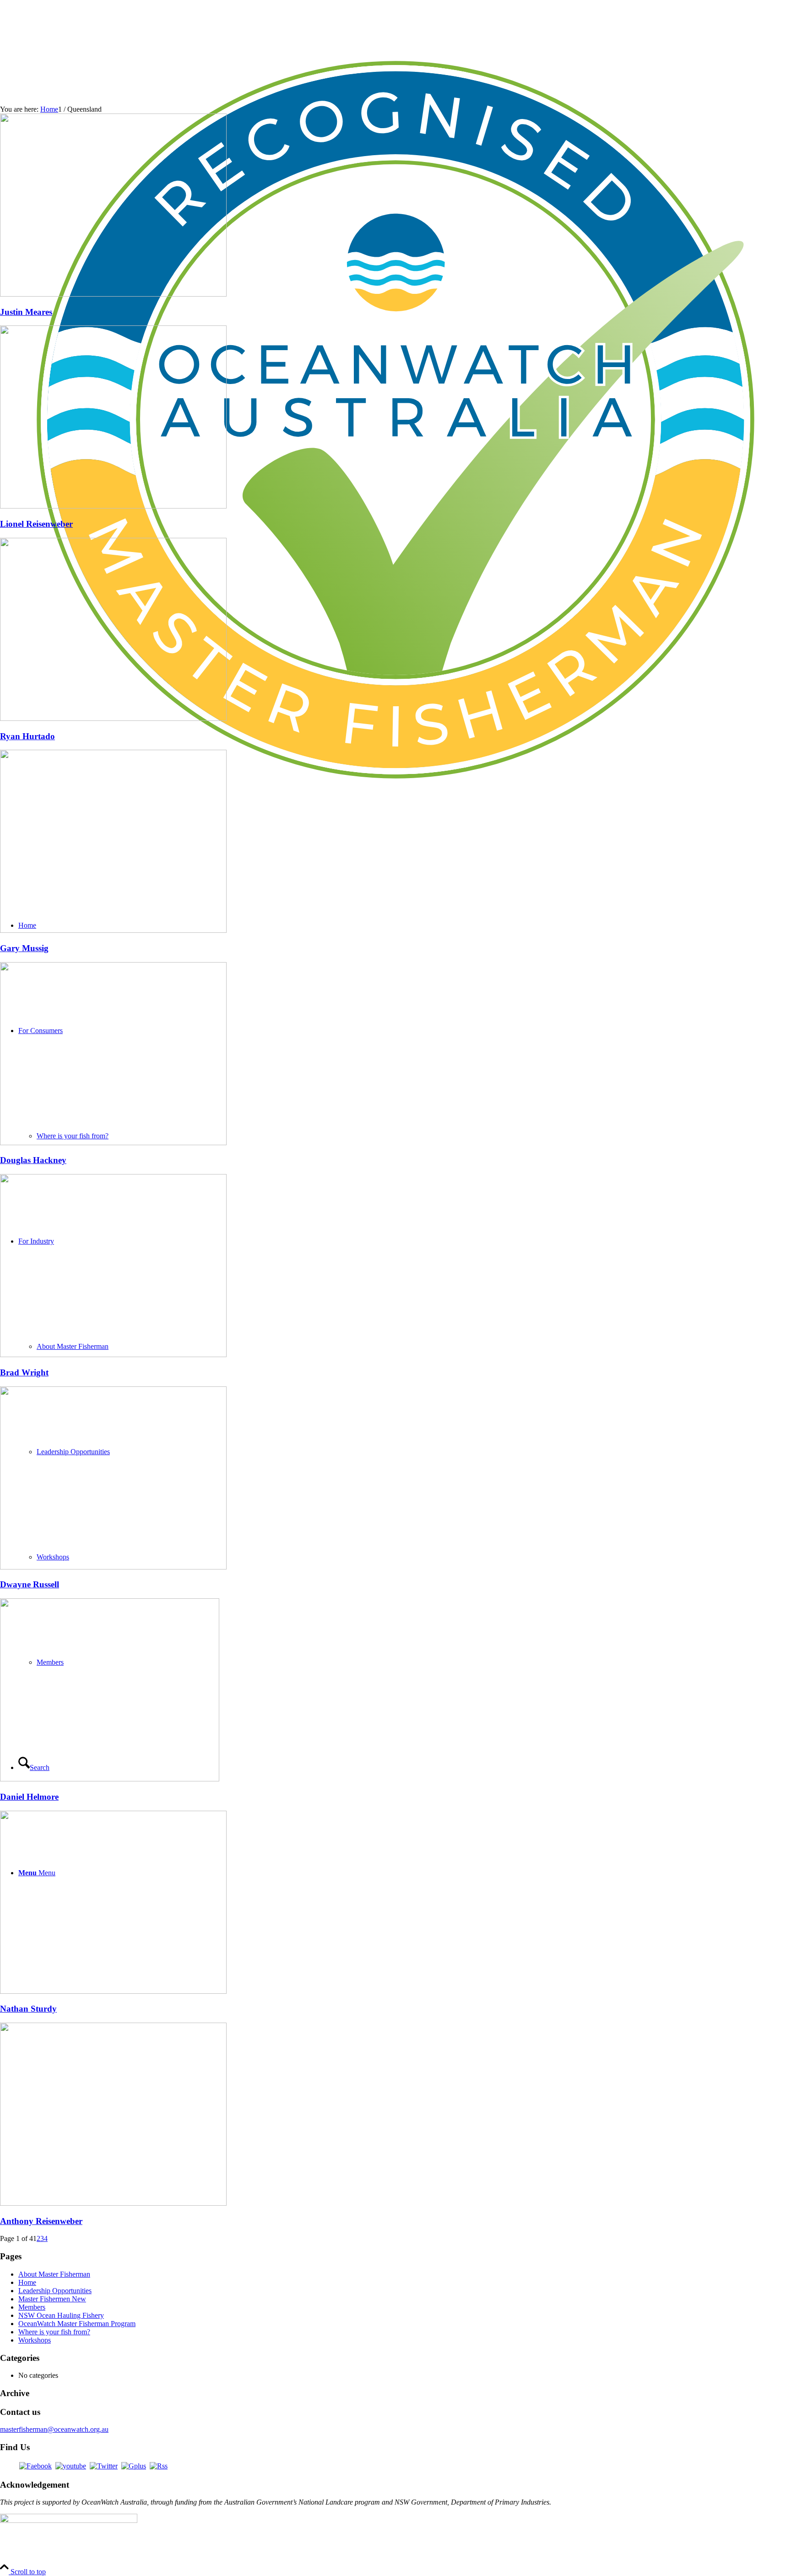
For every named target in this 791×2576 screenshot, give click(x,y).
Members (32, 2307)
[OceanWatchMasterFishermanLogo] (395, 813)
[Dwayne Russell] (113, 1567)
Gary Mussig (24, 948)
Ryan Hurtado (27, 736)
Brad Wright (24, 1372)
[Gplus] (134, 2466)
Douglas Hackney (33, 1160)
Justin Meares (26, 312)
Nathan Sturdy (28, 2009)
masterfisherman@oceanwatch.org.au (54, 2429)
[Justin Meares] (113, 294)
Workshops (35, 2340)
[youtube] (71, 2466)
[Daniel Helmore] (110, 1779)
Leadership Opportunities (55, 2291)
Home (27, 2282)
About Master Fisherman (54, 2274)
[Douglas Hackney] (113, 1143)
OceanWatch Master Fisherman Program (77, 2324)
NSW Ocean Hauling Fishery (61, 2315)
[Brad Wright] (113, 1355)
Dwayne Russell (30, 1584)
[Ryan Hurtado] (113, 718)
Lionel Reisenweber (36, 524)
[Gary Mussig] (113, 930)
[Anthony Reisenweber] (113, 2203)
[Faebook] (35, 2466)
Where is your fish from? (54, 2332)
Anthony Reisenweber (41, 2221)
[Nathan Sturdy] (113, 1991)
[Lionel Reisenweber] (113, 506)
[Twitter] (104, 2466)
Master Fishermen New (52, 2299)
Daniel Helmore (29, 1797)
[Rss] (159, 2466)
